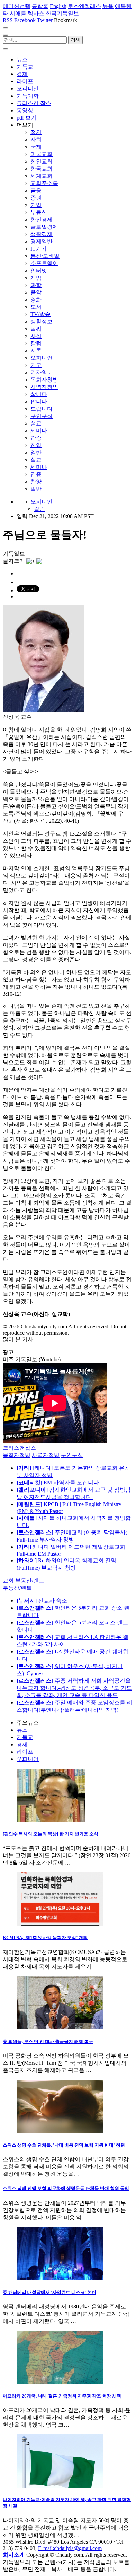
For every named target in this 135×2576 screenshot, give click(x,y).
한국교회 (42, 169)
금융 (36, 190)
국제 (36, 147)
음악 (36, 292)
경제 (22, 74)
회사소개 (14, 2555)
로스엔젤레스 (84, 6)
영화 (36, 300)
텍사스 (36, 13)
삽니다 (39, 394)
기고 (36, 365)
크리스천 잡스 (34, 103)
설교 (36, 423)
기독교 (25, 67)
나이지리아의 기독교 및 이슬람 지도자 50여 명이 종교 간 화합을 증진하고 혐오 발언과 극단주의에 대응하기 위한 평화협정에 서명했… (66, 2528)
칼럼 (36, 343)
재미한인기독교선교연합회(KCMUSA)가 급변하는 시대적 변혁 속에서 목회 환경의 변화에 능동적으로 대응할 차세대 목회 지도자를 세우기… (65, 1959)
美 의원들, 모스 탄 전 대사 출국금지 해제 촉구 (48, 2041)
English (58, 6)
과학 (36, 285)
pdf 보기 (26, 118)
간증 (36, 438)
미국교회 (42, 154)
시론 (36, 351)
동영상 (25, 110)
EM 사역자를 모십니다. (58, 1482)
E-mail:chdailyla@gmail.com (70, 2548)
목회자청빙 (44, 380)
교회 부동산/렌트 (24, 1580)
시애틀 (18, 13)
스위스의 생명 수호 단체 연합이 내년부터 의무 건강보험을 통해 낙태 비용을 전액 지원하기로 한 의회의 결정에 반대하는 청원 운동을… (66, 2167)
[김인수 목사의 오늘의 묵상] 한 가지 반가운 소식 (51, 1834)
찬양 (36, 445)
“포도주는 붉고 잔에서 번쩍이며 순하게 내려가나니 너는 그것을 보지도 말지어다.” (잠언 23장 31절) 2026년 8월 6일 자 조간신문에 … (67, 1855)
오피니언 (28, 89)
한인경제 (42, 220)
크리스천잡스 (19, 1448)
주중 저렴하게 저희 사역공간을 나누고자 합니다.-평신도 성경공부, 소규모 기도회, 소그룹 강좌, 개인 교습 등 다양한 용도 (74, 1688)
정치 (36, 132)
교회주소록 (44, 183)
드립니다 (42, 409)
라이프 (25, 81)
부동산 (39, 212)
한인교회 (42, 161)
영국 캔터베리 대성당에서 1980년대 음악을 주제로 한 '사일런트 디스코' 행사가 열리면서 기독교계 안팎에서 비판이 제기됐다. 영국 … (66, 2314)
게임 (36, 278)
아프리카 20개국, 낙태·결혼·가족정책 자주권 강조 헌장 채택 (62, 2396)
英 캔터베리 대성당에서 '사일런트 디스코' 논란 (49, 2292)
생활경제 (42, 234)
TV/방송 (40, 314)
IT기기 (39, 249)
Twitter (45, 20)
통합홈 (40, 6)
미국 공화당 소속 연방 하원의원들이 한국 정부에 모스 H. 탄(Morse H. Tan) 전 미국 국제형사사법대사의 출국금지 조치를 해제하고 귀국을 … (66, 2063)
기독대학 (28, 96)
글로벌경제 (44, 227)
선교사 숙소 (42, 1601)
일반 (36, 452)
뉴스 (22, 59)
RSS (8, 20)
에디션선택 (17, 6)
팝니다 (39, 401)
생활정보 (42, 321)
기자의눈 (42, 372)
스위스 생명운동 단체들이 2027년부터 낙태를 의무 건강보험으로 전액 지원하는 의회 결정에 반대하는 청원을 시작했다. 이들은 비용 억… (64, 2210)
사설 (36, 336)
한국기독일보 (62, 13)
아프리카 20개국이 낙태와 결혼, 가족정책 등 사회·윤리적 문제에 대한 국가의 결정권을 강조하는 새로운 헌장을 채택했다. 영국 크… (67, 2417)
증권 (36, 198)
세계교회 (42, 176)
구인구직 (42, 416)
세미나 (39, 431)
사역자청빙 (44, 387)
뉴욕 (108, 6)
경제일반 (42, 241)
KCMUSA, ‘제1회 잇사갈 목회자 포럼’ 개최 (45, 1937)
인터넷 (39, 270)
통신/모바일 (45, 256)
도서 (36, 307)
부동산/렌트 (17, 1588)
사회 (36, 139)
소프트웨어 (44, 263)
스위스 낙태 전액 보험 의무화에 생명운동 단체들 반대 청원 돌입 (66, 2188)
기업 (36, 205)
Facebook (25, 20)
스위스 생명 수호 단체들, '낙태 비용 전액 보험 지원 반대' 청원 (64, 2145)
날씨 (36, 329)
